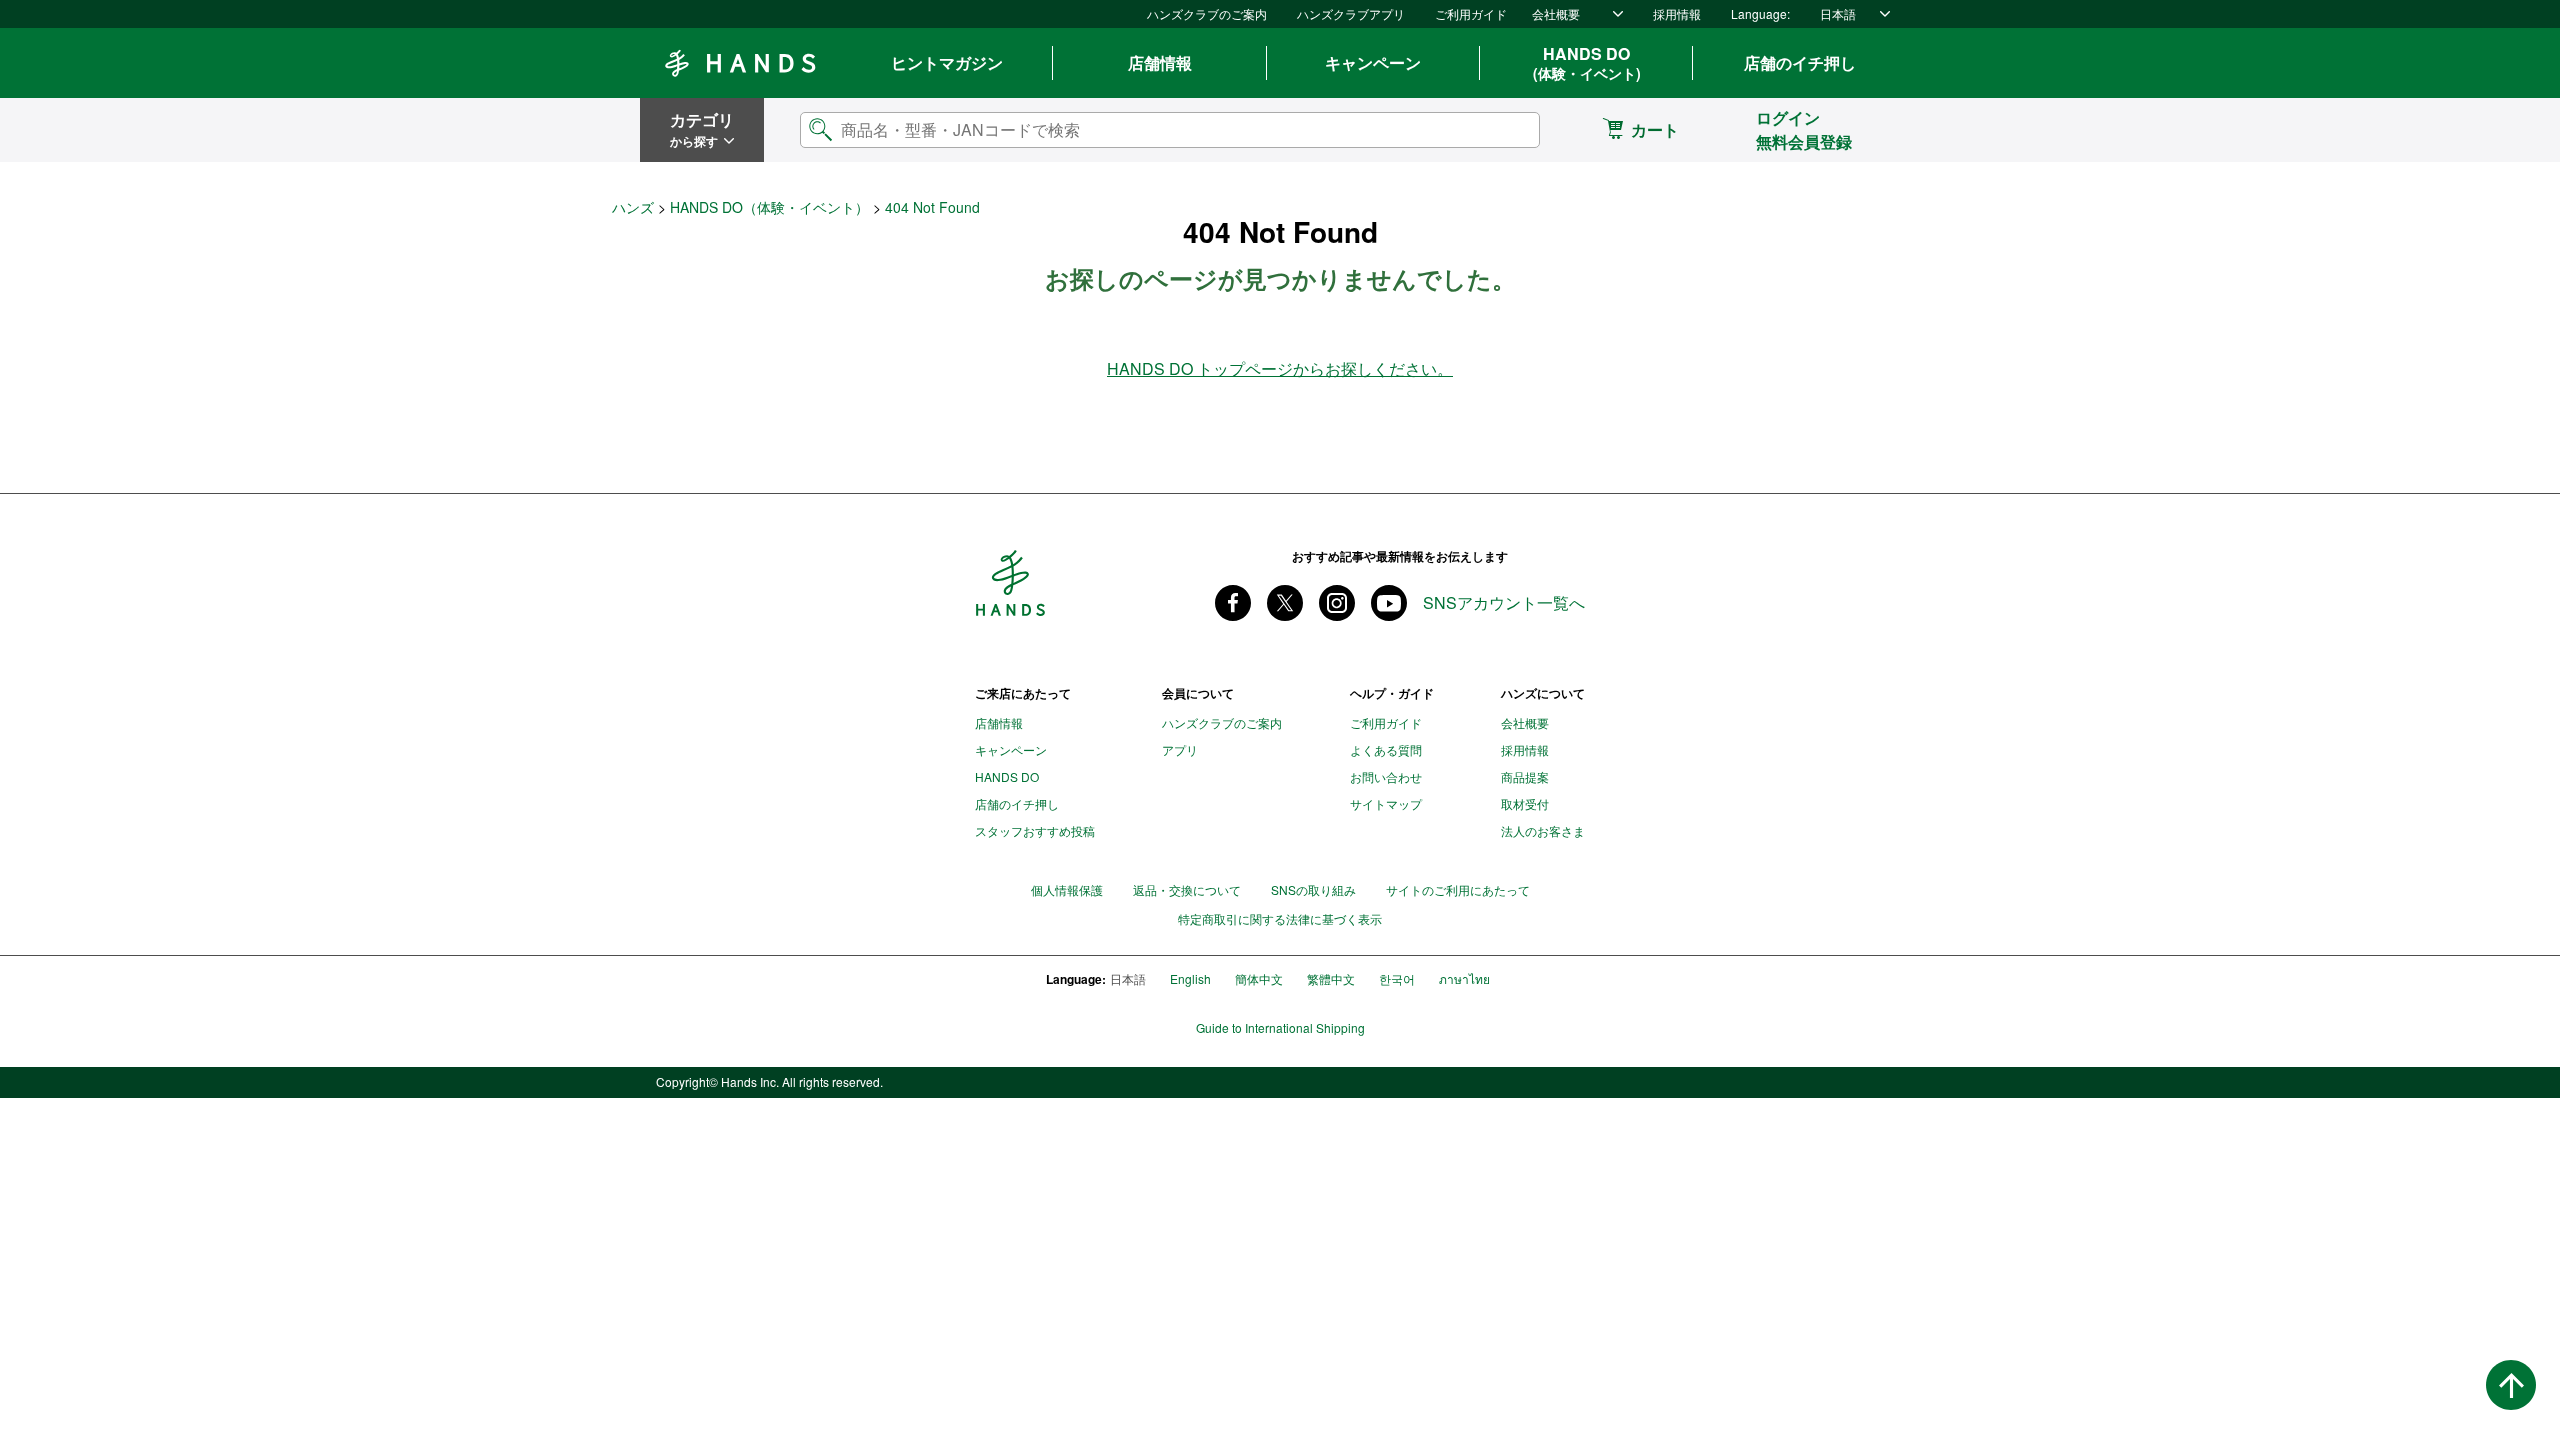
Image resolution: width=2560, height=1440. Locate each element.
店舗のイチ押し (1800, 62)
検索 (1508, 129)
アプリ (1180, 749)
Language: (1760, 13)
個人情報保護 (1067, 889)
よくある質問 (1386, 749)
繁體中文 (1331, 978)
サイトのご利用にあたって (1458, 889)
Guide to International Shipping (1280, 1028)
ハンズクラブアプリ (1351, 13)
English (1190, 978)
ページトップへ (2511, 1385)
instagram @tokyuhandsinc (1337, 603)
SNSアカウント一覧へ (1504, 603)
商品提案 (1525, 776)
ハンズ (633, 207)
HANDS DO (1587, 63)
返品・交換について (1187, 889)
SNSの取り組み (1313, 889)
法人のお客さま (1543, 830)
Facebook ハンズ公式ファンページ (1233, 603)
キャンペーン (1373, 62)
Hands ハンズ (740, 63)
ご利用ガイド (1471, 13)
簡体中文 (1259, 978)
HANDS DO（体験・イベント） (769, 207)
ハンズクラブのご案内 (1207, 13)
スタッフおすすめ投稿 (1035, 830)
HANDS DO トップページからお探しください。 (1280, 368)
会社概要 (1556, 13)
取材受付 (1525, 803)
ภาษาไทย (1464, 978)
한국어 (1397, 978)
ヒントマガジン (947, 62)
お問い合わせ (1386, 776)
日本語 (1838, 13)
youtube (1389, 603)
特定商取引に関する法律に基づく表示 (1280, 919)
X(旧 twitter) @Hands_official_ (1285, 603)
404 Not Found (932, 207)
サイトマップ (1386, 803)
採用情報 (1677, 13)
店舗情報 (1160, 62)
